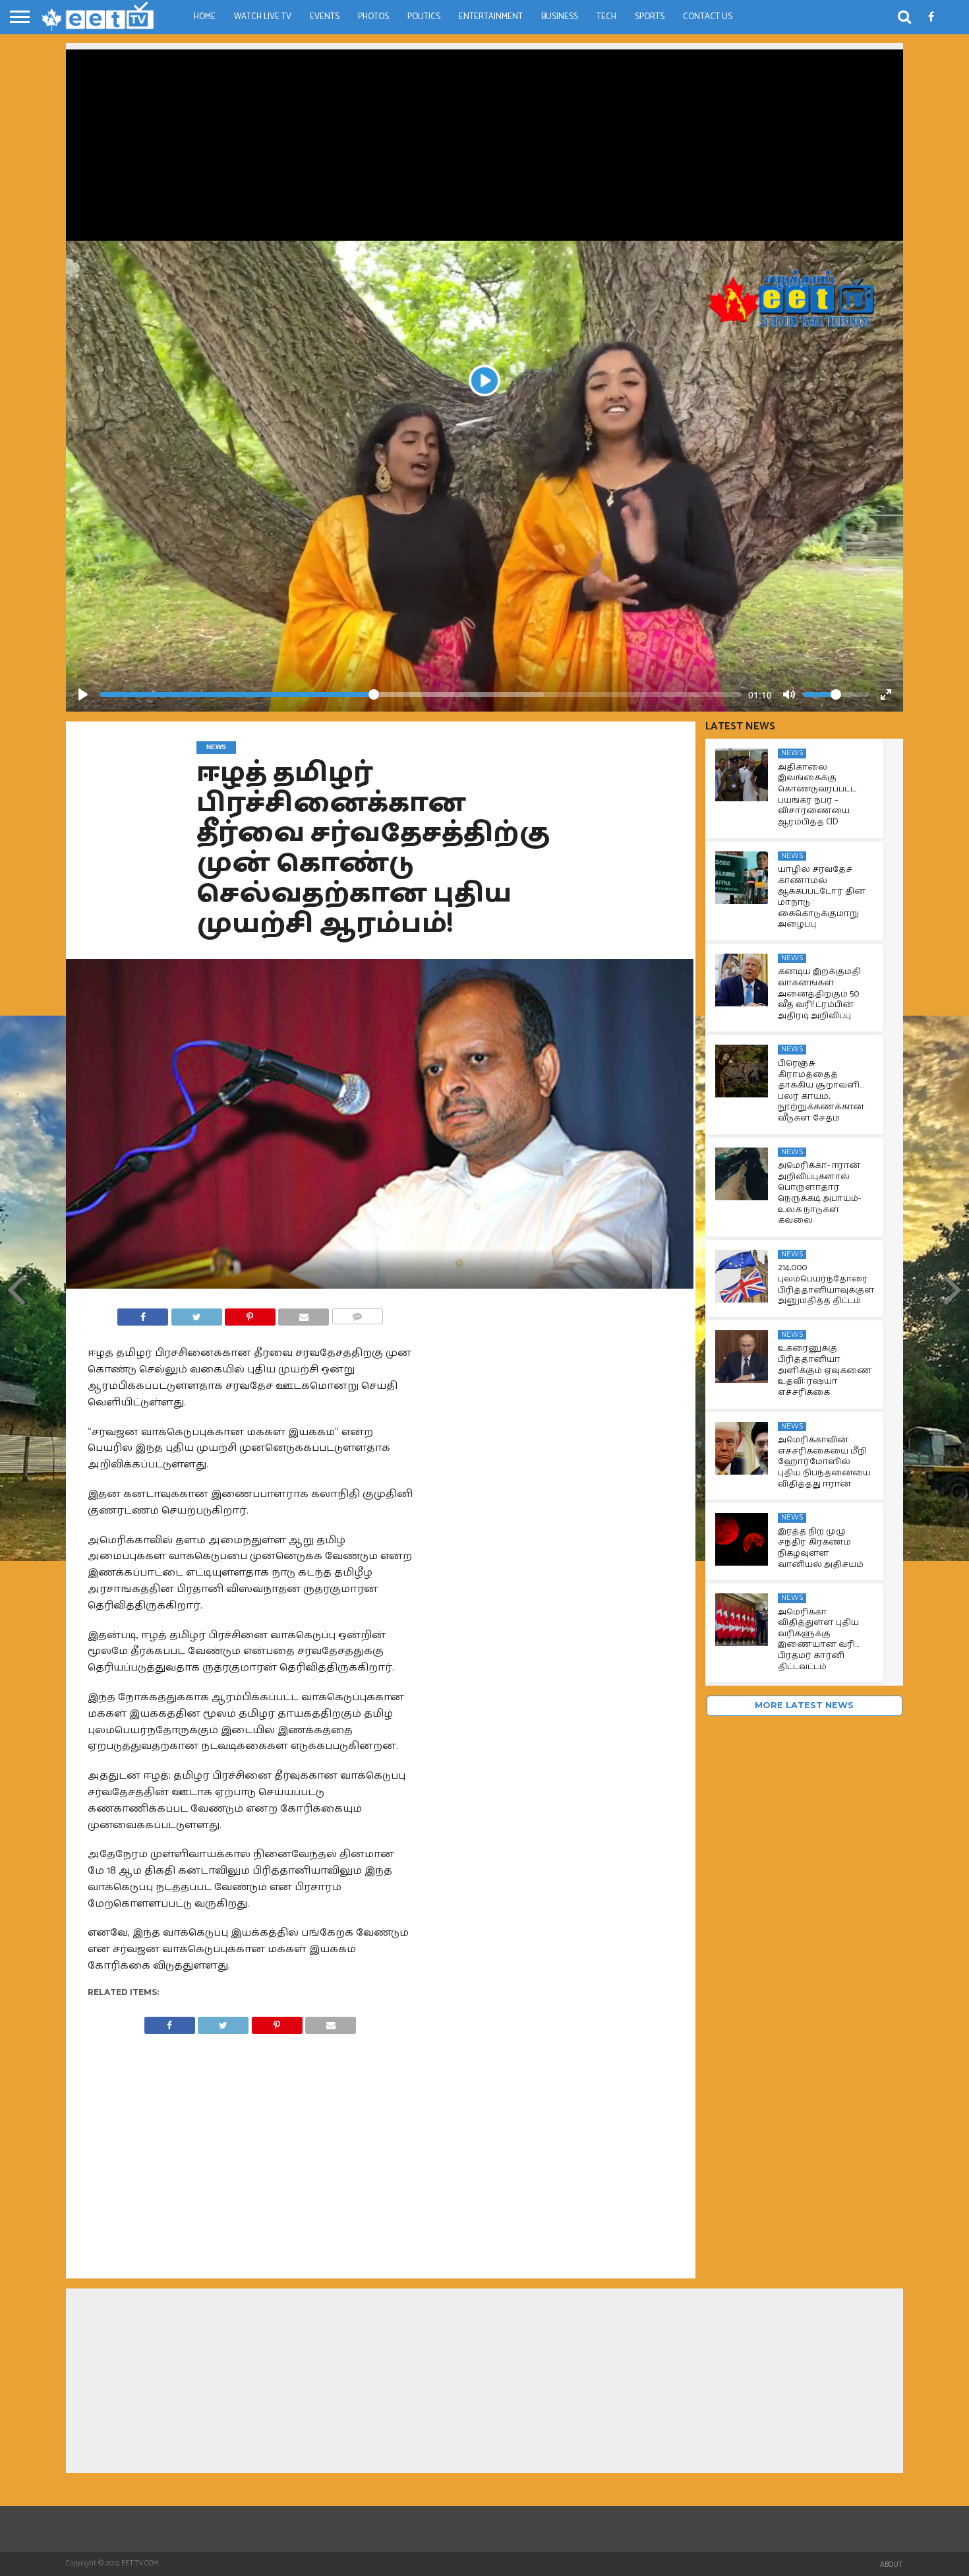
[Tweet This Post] (196, 1313)
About (892, 2565)
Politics (424, 17)
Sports (650, 17)
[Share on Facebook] (143, 1313)
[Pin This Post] (250, 1313)
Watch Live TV (263, 17)
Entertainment (491, 17)
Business (560, 17)
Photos (373, 17)
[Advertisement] (484, 142)
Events (325, 17)
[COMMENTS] (357, 1313)
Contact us (708, 17)
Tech (606, 17)
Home (205, 17)
